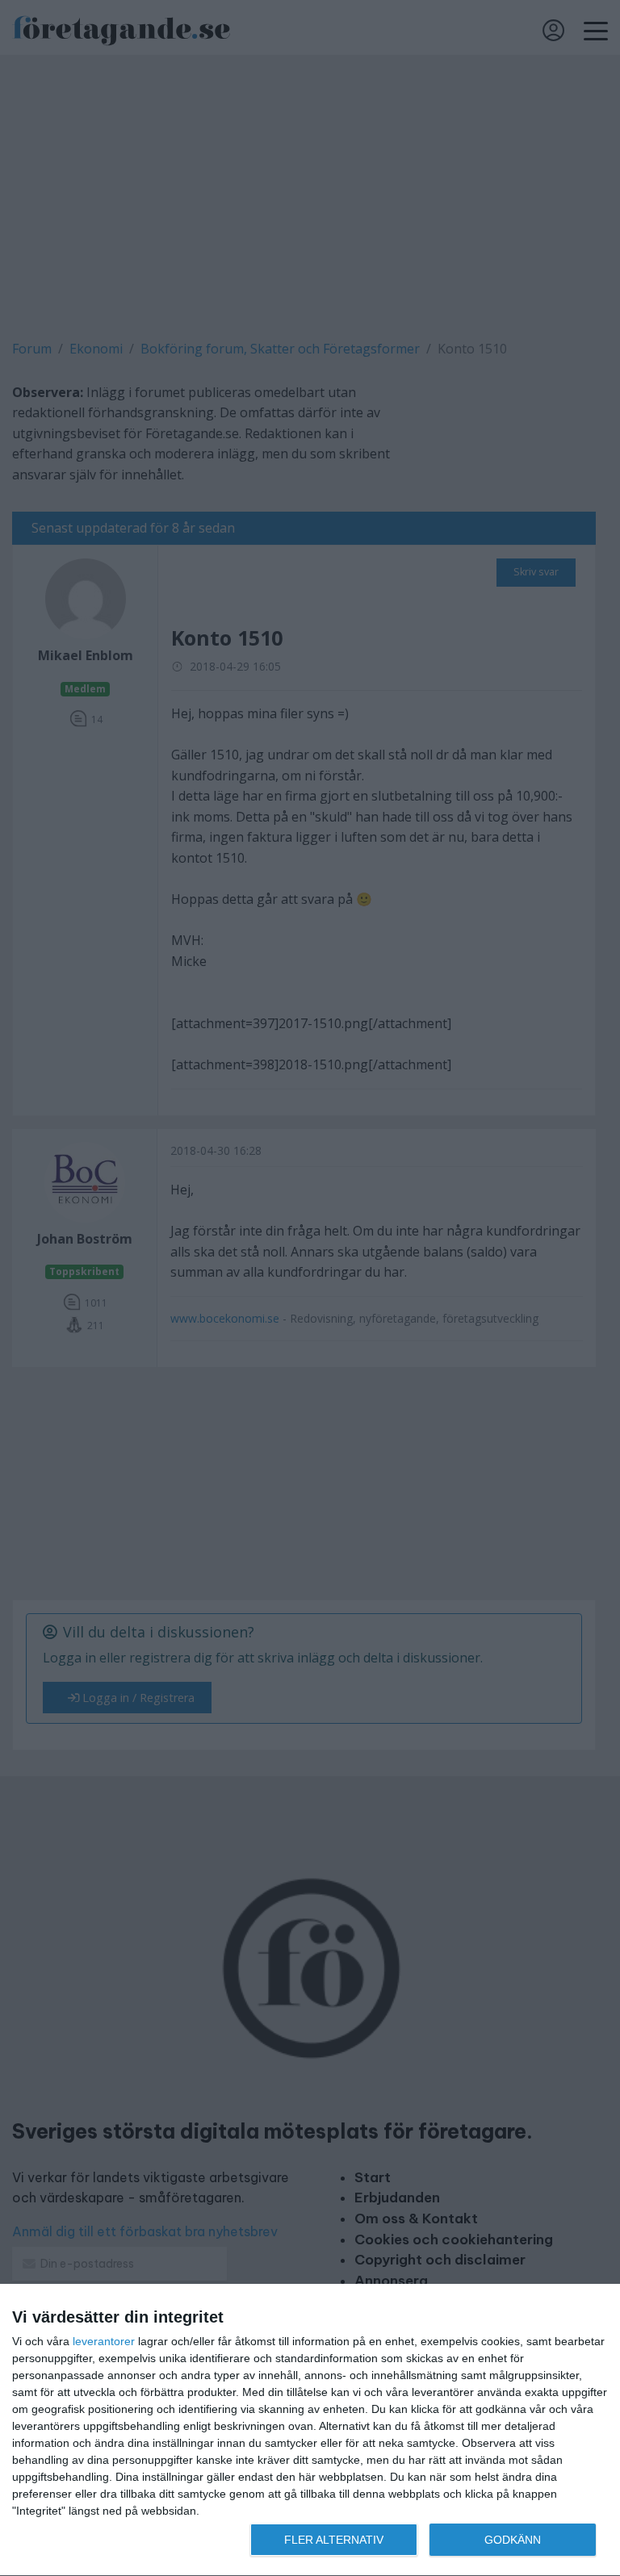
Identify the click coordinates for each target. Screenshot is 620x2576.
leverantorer (104, 2341)
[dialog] (310, 2430)
